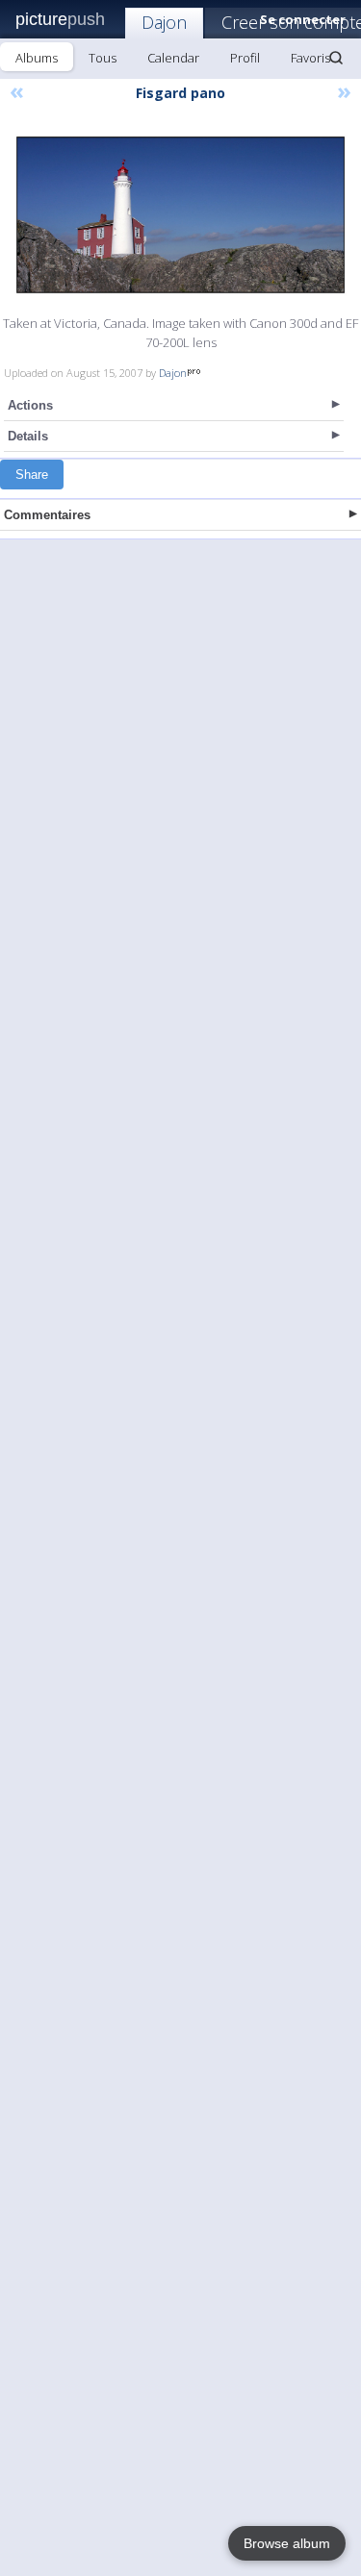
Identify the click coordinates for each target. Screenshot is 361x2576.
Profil (245, 58)
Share (32, 475)
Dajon (164, 22)
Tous (103, 58)
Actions (30, 405)
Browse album (287, 2543)
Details (28, 436)
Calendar (173, 58)
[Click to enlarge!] (180, 215)
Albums (37, 58)
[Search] (336, 58)
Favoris (310, 58)
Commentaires (47, 515)
